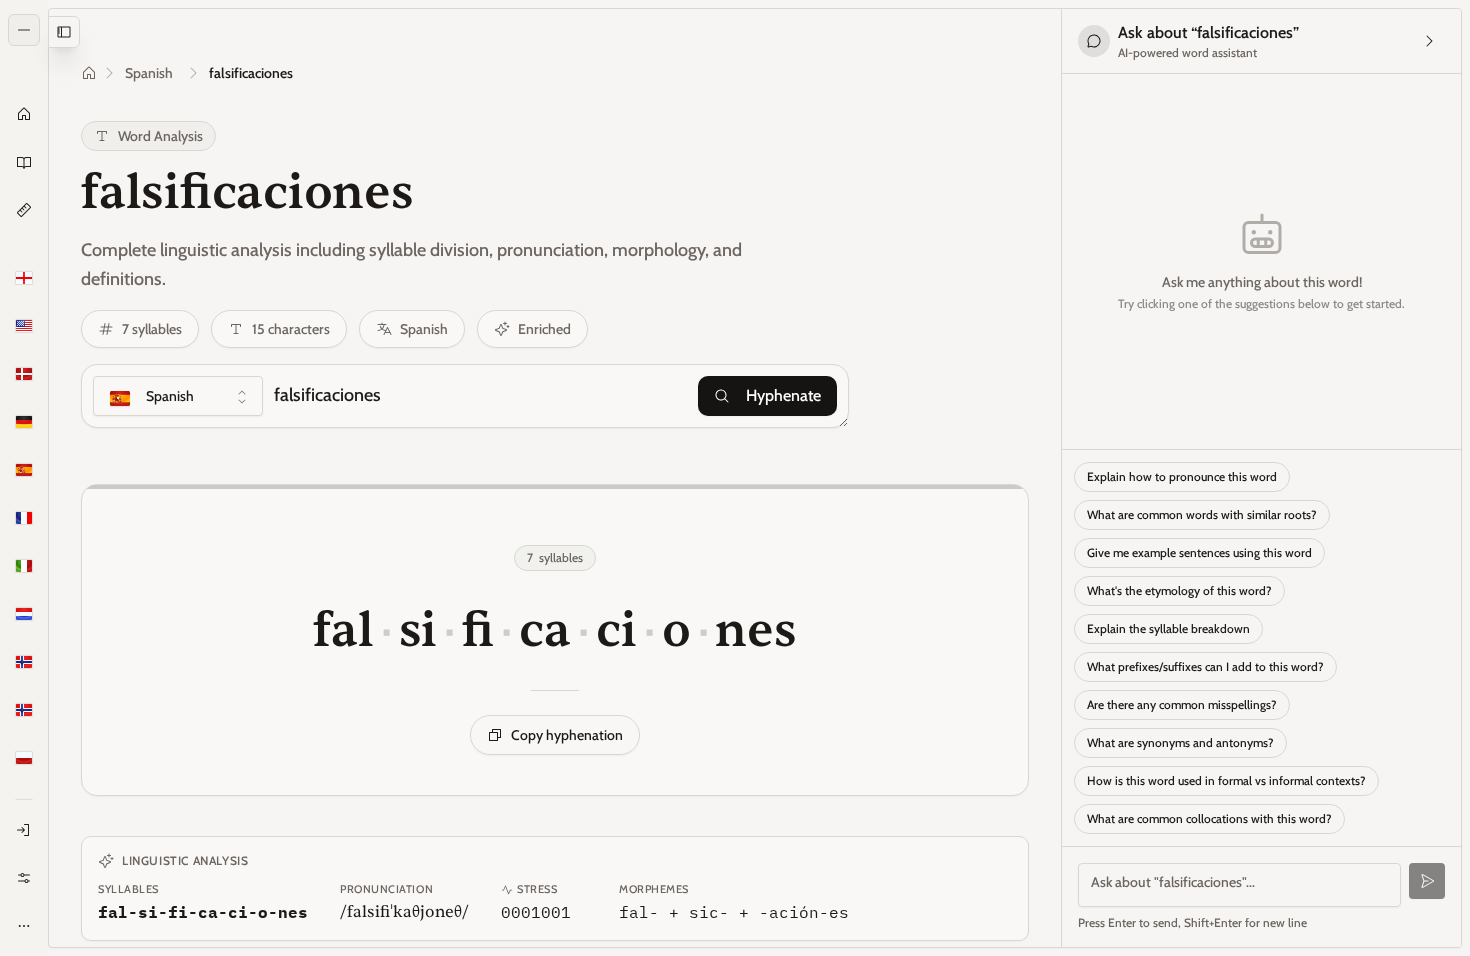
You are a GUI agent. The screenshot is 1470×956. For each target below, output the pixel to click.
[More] (24, 926)
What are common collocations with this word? (1209, 818)
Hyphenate (783, 395)
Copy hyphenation (567, 735)
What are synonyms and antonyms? (1180, 742)
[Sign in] (24, 830)
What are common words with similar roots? (1202, 514)
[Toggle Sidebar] (48, 478)
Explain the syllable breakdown (1168, 628)
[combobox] (178, 396)
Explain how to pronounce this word (1182, 476)
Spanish (149, 73)
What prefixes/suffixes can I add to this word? (1205, 666)
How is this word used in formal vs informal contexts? (1226, 780)
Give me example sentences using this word (1199, 552)
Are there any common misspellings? (1182, 704)
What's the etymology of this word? (1179, 590)
